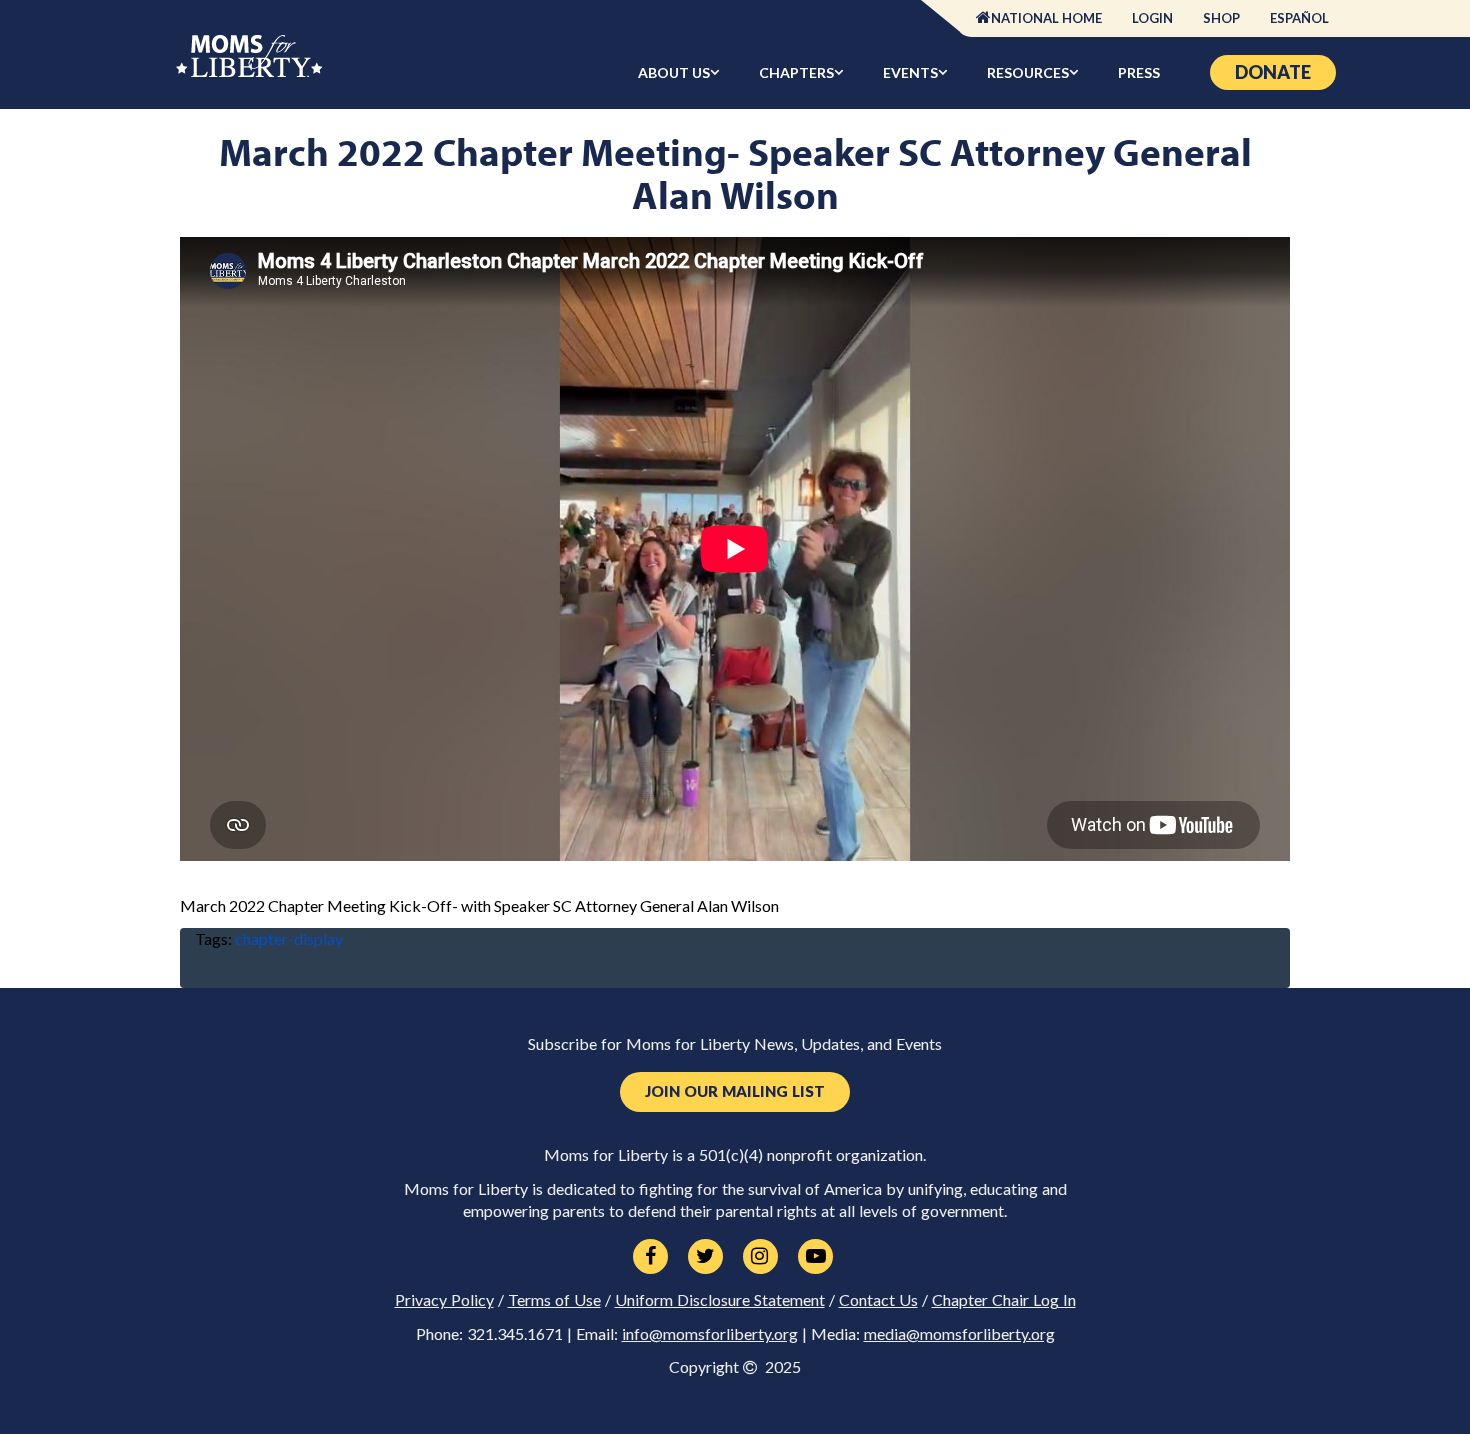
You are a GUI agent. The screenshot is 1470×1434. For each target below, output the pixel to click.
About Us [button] (674, 72)
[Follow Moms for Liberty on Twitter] (705, 1257)
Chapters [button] (796, 72)
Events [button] (910, 72)
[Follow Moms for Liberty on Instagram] (760, 1257)
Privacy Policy (444, 1300)
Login (1152, 18)
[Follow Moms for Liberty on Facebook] (650, 1257)
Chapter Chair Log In (1004, 1300)
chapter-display (289, 938)
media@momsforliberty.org (959, 1334)
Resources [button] (1028, 72)
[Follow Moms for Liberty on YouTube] (815, 1257)
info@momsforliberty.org (710, 1334)
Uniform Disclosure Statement (720, 1300)
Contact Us (878, 1300)
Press (1139, 72)
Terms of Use (554, 1300)
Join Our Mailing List (735, 1091)
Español (1299, 18)
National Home (1046, 18)
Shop (1221, 18)
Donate (1273, 72)
